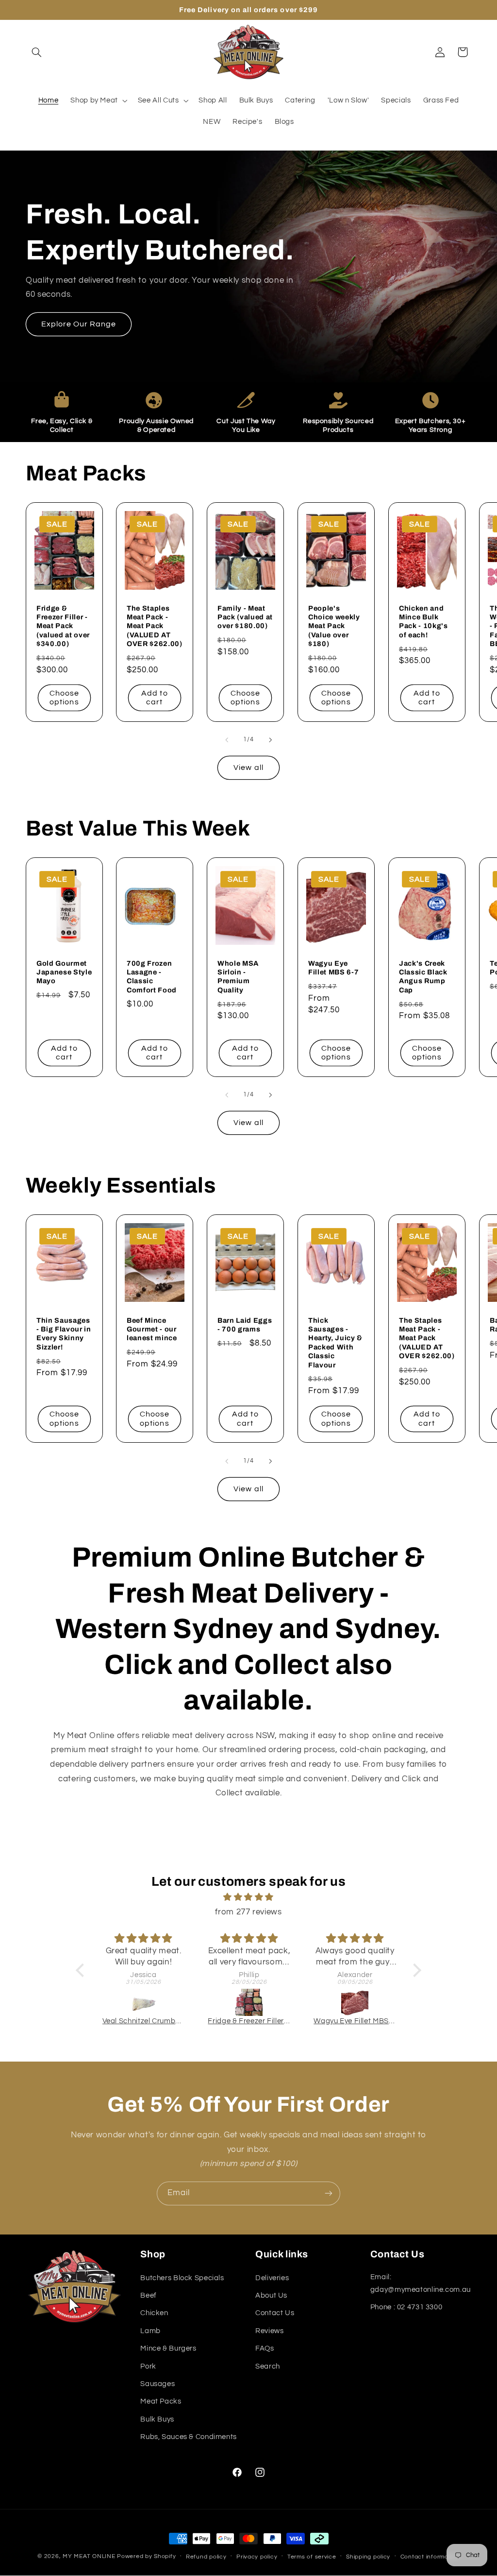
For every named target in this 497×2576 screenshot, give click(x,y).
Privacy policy (257, 2557)
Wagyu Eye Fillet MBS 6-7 (333, 968)
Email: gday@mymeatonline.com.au (421, 2283)
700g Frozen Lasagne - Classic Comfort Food (152, 977)
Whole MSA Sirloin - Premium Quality (238, 977)
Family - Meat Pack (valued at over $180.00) (245, 617)
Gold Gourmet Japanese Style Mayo (64, 972)
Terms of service (312, 2557)
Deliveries (272, 2278)
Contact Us (275, 2313)
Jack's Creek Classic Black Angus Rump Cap (423, 977)
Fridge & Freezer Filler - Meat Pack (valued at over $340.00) (63, 626)
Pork (148, 2366)
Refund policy (206, 2557)
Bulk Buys (157, 2419)
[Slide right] (270, 740)
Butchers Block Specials (182, 2278)
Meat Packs (161, 2401)
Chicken (154, 2313)
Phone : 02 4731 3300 (406, 2307)
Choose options (64, 698)
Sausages (157, 2384)
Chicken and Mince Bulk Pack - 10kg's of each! (423, 622)
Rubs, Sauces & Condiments (189, 2437)
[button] (37, 52)
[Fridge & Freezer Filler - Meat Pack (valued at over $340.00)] (249, 2002)
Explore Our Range (78, 324)
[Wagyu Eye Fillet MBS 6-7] (355, 2002)
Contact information (430, 2557)
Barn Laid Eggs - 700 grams (245, 1325)
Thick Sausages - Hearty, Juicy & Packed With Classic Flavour (335, 1343)
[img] (248, 1898)
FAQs (265, 2348)
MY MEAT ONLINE (90, 2556)
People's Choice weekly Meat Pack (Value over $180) (334, 626)
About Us (271, 2295)
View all (248, 768)
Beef (149, 2295)
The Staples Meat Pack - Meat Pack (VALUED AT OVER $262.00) (155, 626)
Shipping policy (368, 2557)
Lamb (150, 2331)
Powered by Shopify (146, 2556)
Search (268, 2366)
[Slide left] (227, 740)
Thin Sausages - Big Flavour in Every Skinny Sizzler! (64, 1334)
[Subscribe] (329, 2193)
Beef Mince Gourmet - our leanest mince (152, 1329)
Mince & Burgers (168, 2348)
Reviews (269, 2331)
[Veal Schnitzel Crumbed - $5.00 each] (144, 2002)
